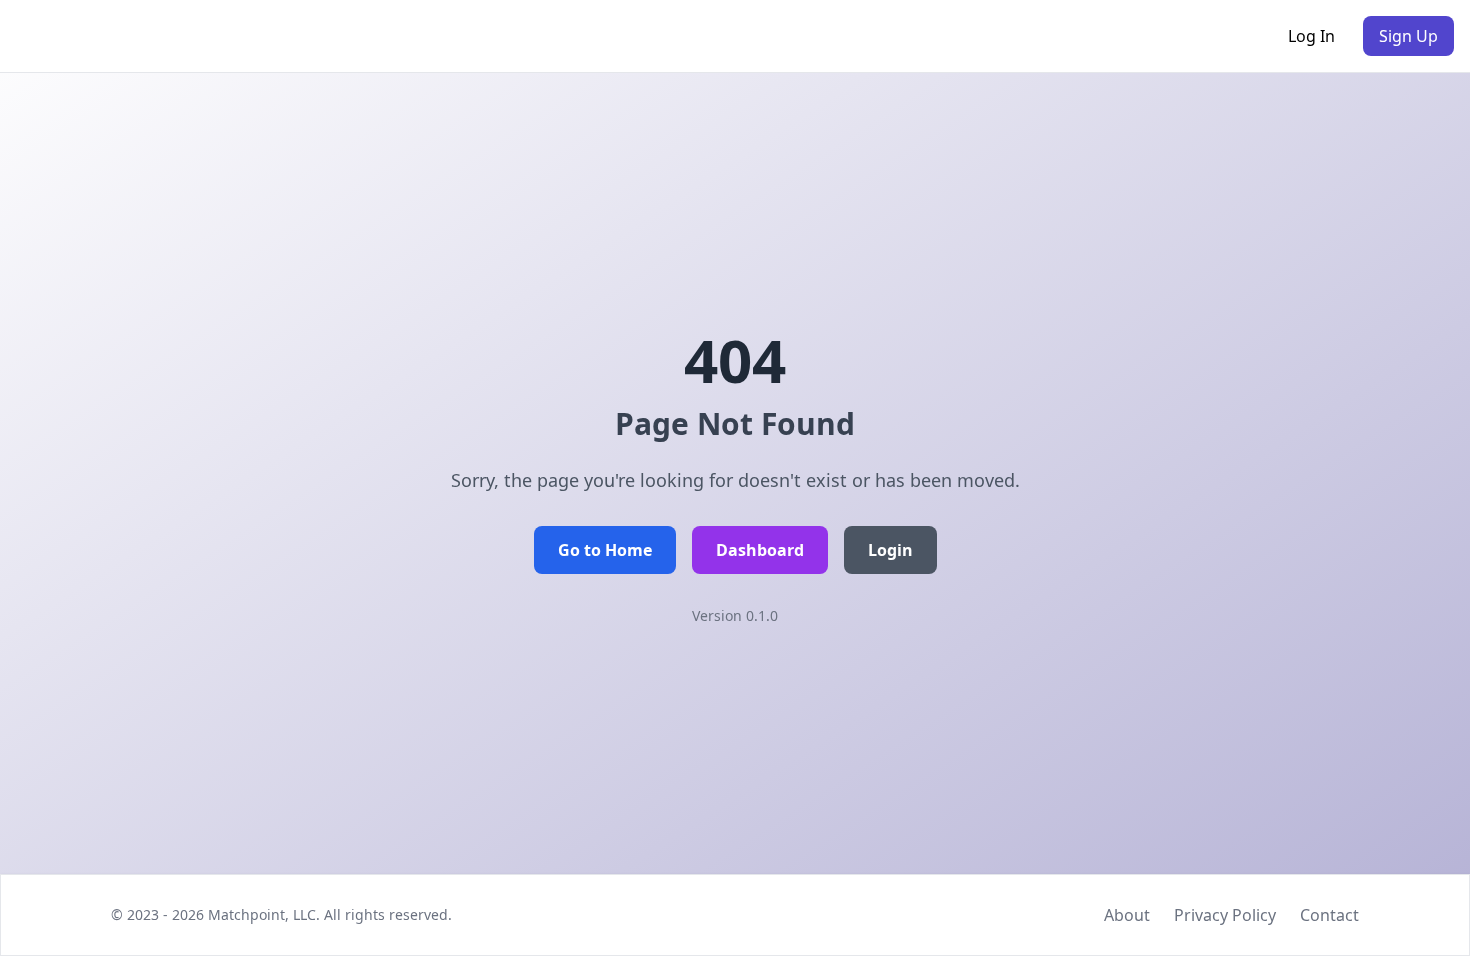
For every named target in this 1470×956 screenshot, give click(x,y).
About (1127, 915)
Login (890, 550)
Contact (1329, 915)
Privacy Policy (1225, 915)
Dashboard (760, 550)
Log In (1311, 36)
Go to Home (605, 550)
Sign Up (1408, 36)
